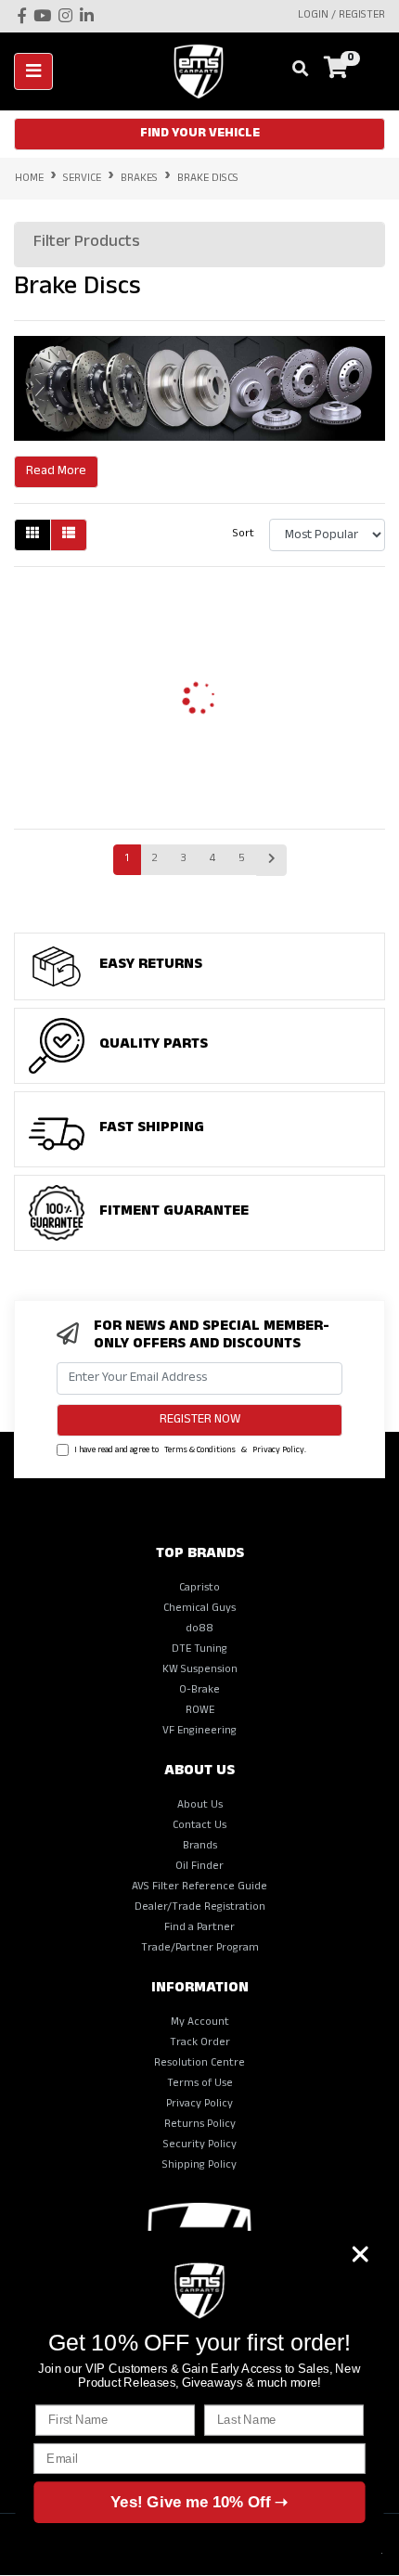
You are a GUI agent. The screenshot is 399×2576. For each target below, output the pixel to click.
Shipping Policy (199, 2166)
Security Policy (200, 2145)
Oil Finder (199, 1867)
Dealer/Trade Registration (200, 1908)
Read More (56, 472)
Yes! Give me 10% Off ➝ (199, 2502)
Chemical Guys (199, 1609)
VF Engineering (199, 1732)
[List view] (69, 535)
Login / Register (341, 16)
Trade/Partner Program (200, 1949)
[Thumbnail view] (32, 535)
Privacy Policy (278, 1451)
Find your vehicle (200, 134)
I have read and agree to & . (189, 1451)
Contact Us (199, 1826)
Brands (200, 1847)
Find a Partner (199, 1928)
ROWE (200, 1711)
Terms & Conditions (200, 1451)
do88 (199, 1629)
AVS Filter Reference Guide (199, 1887)
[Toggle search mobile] (295, 71)
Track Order (200, 2043)
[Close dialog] (360, 2254)
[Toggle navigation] (33, 71)
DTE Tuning (199, 1650)
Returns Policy (200, 2125)
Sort (244, 535)
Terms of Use (200, 2084)
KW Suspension (200, 1670)
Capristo (199, 1589)
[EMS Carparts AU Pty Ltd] (205, 72)
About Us (200, 1806)
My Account (200, 2023)
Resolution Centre (199, 2064)
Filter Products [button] (87, 244)
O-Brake (199, 1691)
